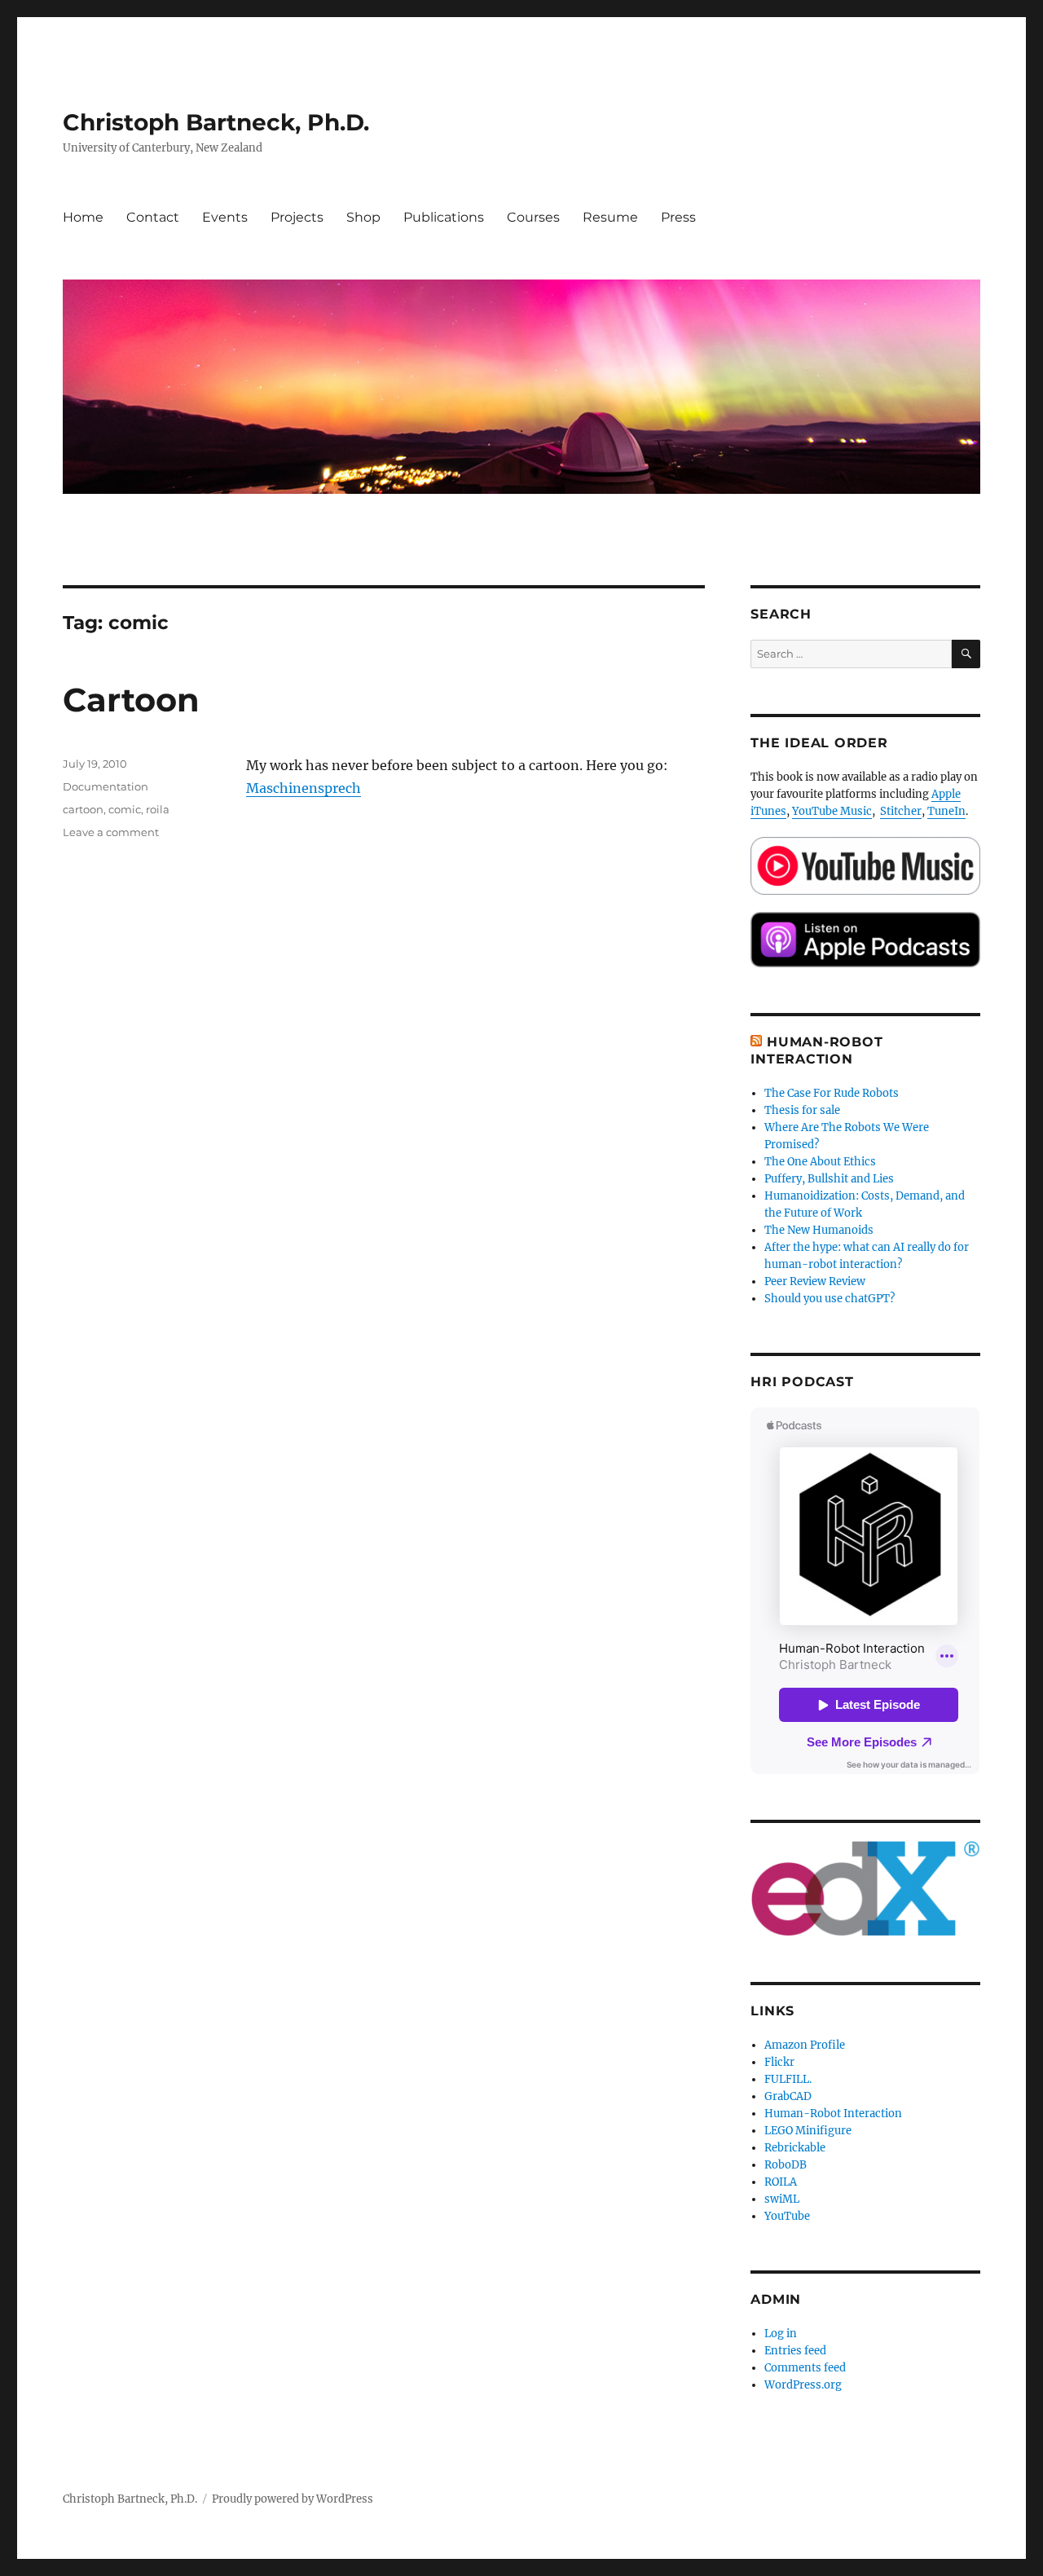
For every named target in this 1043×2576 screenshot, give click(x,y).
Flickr (779, 2062)
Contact (153, 217)
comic (125, 809)
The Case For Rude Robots (833, 1093)
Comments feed (805, 2368)
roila (158, 809)
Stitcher (901, 811)
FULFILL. (788, 2079)
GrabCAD (788, 2096)
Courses (533, 217)
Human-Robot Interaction (833, 2114)
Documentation (106, 786)
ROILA (781, 2182)
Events (225, 217)
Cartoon (131, 700)
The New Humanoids (819, 1230)
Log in (781, 2334)
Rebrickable (795, 2148)
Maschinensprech (304, 788)
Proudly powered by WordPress (293, 2499)
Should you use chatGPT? (830, 1299)
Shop (363, 217)
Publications (444, 217)
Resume (610, 217)
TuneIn (946, 811)
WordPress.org (803, 2385)
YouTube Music (832, 811)
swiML (782, 2199)
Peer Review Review (815, 1281)
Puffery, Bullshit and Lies (829, 1179)
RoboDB (786, 2165)
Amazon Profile (805, 2045)
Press (678, 217)
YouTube (787, 2216)
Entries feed (795, 2351)
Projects (297, 217)
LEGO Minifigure (808, 2131)
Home (83, 217)
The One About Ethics (820, 1162)
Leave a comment (111, 832)
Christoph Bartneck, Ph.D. (216, 122)
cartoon (83, 809)
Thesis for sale (802, 1110)
